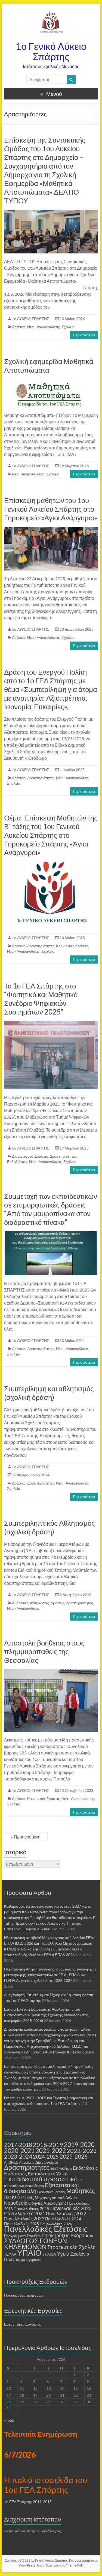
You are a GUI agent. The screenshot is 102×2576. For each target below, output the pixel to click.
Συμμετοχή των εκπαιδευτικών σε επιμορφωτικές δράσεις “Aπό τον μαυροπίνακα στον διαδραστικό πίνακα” (51, 1209)
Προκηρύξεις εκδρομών (24, 2295)
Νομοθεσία (16, 2203)
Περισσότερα (84, 335)
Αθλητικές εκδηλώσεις (30, 1603)
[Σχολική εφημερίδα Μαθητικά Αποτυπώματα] (51, 382)
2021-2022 (51, 2150)
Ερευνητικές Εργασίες (51, 2192)
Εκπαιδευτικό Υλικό (48, 2174)
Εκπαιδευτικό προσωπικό (41, 2179)
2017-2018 (18, 2145)
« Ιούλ (9, 2420)
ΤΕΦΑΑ (10, 2254)
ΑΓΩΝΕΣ (11, 2162)
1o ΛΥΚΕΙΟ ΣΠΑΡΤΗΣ (31, 319)
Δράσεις (19, 327)
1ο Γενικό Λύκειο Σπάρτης (51, 51)
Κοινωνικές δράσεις (72, 946)
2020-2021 (19, 2150)
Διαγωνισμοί (22, 1156)
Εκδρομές (16, 2173)
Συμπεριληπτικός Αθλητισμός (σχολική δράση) (50, 1527)
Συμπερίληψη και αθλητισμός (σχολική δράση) (49, 1393)
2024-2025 (46, 2157)
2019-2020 (79, 2144)
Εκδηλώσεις (17, 1162)
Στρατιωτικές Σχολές (71, 2247)
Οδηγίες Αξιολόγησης (47, 2203)
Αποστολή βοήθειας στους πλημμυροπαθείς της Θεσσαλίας (44, 1651)
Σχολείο (68, 327)
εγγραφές (34, 2260)
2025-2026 (74, 2156)
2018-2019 (48, 2145)
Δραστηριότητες (41, 778)
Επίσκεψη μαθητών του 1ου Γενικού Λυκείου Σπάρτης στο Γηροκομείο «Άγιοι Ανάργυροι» (51, 509)
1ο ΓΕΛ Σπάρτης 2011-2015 (28, 2502)
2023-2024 (18, 2156)
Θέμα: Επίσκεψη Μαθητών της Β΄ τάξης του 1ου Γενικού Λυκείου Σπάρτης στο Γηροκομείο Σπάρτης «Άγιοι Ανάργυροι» (51, 835)
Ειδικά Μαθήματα (61, 2168)
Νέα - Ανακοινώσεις (44, 327)
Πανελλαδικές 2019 (32, 2208)
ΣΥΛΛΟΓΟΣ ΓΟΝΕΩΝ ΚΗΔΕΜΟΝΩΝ (35, 2244)
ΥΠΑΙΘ (29, 2253)
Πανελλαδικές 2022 (66, 2213)
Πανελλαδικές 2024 (63, 2219)
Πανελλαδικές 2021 (25, 2213)
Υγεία (63, 2253)
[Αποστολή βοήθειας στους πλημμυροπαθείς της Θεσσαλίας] (51, 1672)
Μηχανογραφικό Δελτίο (56, 2198)
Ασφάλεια (27, 2162)
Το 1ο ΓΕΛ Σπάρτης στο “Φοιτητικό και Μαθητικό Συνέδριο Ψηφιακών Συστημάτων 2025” (41, 999)
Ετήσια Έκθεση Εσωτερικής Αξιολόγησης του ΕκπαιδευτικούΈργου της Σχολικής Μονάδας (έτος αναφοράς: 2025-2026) (46, 2015)
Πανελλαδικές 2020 (71, 2208)
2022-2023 (82, 2151)
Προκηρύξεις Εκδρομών (68, 2235)
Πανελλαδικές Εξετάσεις (46, 2229)
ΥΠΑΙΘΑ (49, 2254)
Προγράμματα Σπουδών (23, 2236)
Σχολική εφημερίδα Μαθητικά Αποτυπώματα (49, 366)
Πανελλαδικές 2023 (24, 2219)
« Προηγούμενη (26, 1837)
